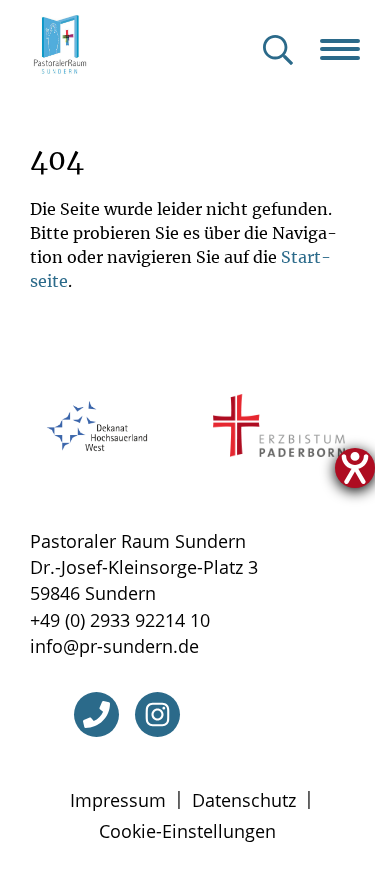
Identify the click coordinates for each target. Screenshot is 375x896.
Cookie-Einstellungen (187, 831)
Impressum (118, 800)
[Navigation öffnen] (347, 49)
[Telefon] (96, 714)
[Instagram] (157, 714)
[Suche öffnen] (278, 51)
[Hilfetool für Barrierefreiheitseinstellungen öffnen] (355, 468)
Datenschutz (244, 800)
